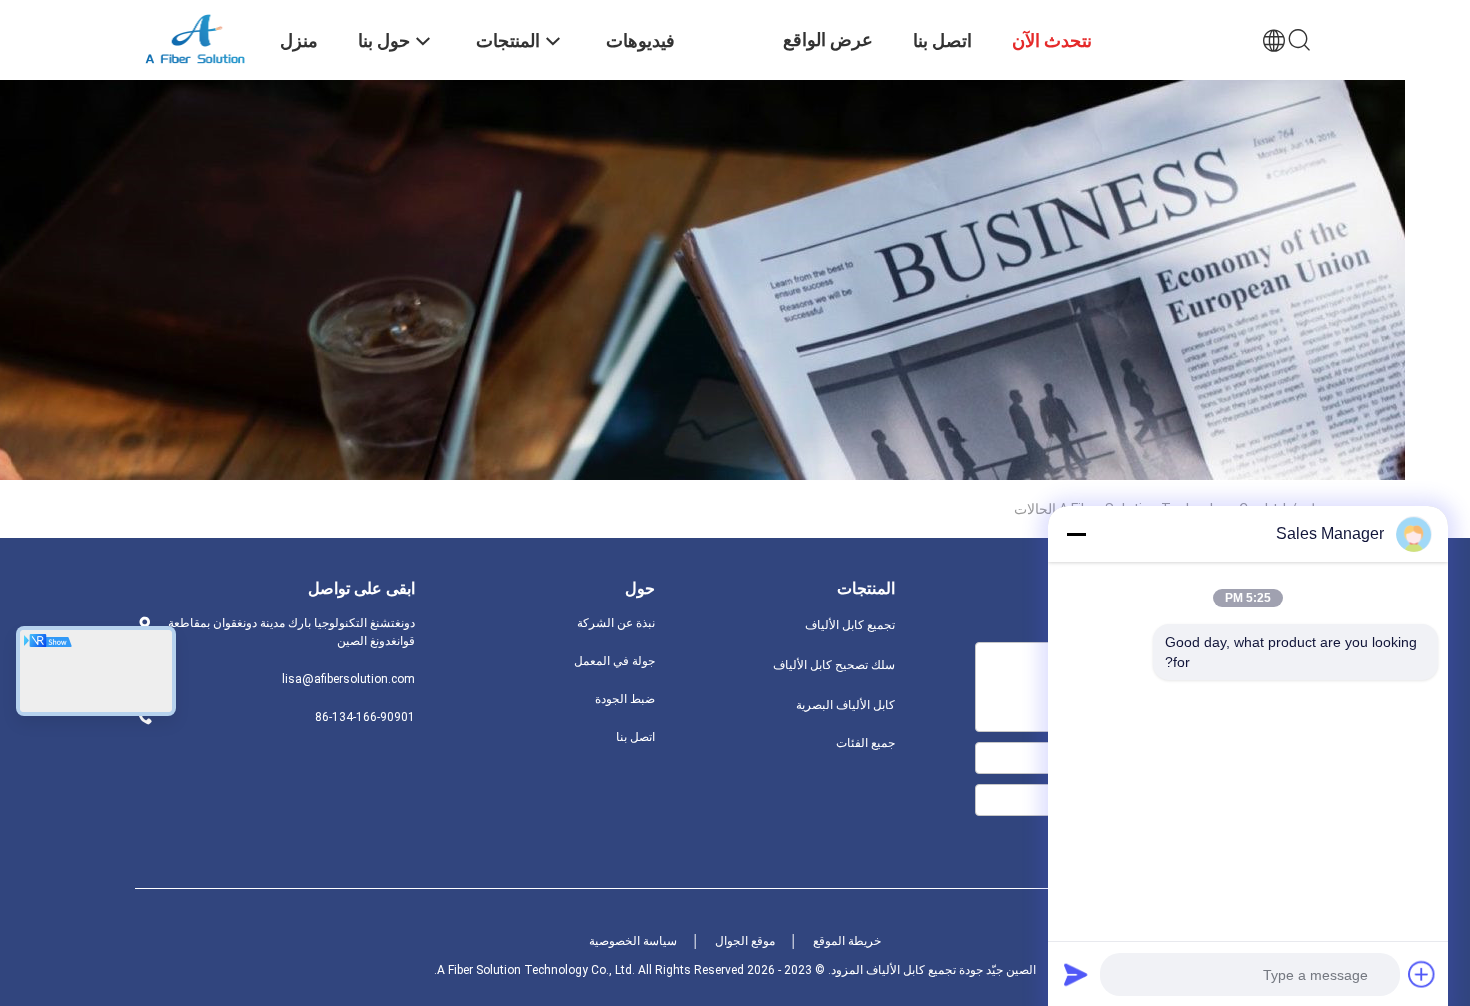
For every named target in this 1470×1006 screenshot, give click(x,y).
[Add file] (1422, 974)
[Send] (1076, 974)
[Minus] (1076, 534)
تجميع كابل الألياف (850, 625)
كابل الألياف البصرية (845, 705)
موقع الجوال (745, 941)
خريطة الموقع (847, 941)
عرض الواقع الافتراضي (828, 54)
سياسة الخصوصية (633, 941)
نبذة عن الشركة (616, 623)
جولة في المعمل (614, 661)
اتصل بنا (635, 737)
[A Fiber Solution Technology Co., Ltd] (195, 38)
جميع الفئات (865, 743)
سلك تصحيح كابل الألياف (834, 665)
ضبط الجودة (625, 699)
